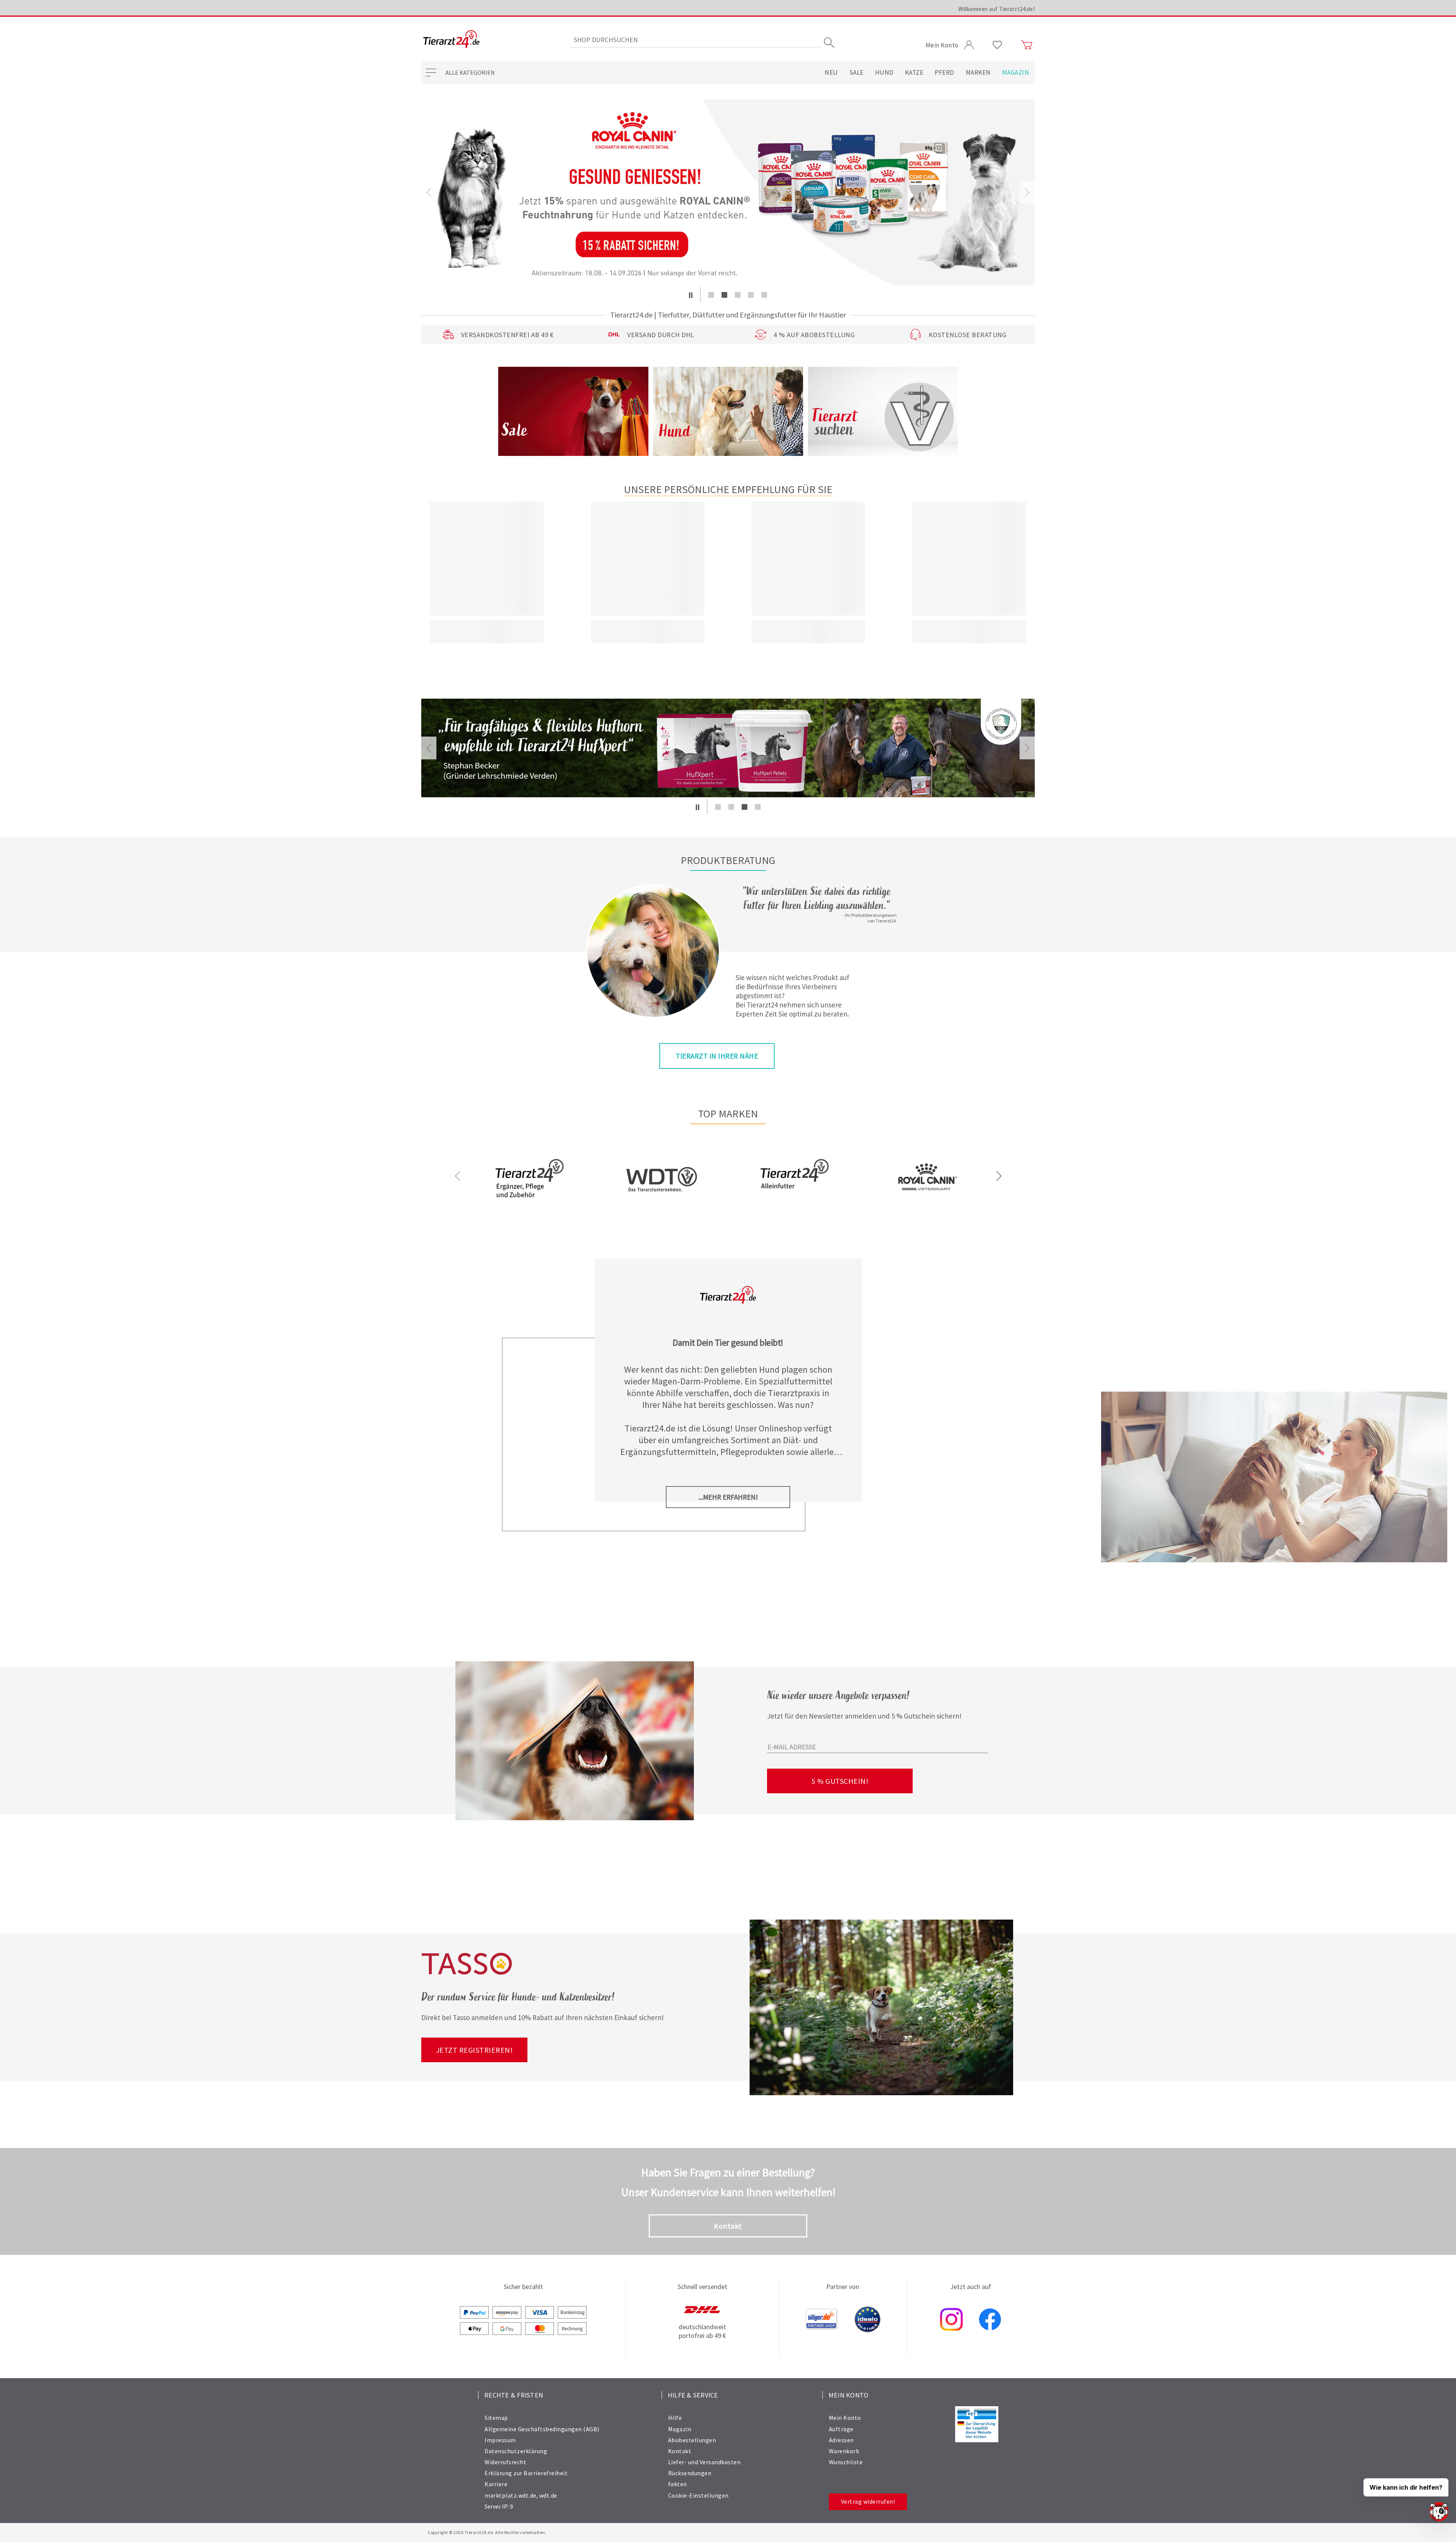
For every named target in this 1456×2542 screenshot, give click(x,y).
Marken (978, 72)
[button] (691, 295)
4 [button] (751, 295)
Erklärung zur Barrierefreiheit (526, 2473)
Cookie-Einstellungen (698, 2495)
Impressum (500, 2440)
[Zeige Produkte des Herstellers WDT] (662, 1215)
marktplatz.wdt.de (511, 2495)
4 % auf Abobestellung (814, 335)
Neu (831, 72)
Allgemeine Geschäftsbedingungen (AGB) (542, 2429)
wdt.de (548, 2495)
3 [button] (738, 295)
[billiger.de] (822, 2320)
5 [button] (764, 295)
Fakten (678, 2484)
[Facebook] (990, 2320)
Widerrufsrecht (505, 2462)
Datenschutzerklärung (516, 2451)
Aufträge (841, 2429)
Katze (914, 72)
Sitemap (496, 2418)
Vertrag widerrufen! (868, 2501)
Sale (857, 72)
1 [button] (711, 295)
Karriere (496, 2484)
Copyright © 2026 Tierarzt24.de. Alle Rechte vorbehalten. (487, 2532)
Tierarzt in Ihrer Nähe (717, 1056)
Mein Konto (845, 2418)
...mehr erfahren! (728, 1497)
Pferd (945, 72)
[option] (728, 192)
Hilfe (675, 2418)
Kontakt (728, 2226)
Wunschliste (846, 2462)
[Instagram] (951, 2320)
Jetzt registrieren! (475, 2050)
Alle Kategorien (470, 72)
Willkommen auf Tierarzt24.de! (997, 9)
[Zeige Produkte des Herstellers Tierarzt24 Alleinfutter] (794, 1204)
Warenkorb (844, 2451)
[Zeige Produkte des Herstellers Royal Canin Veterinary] (927, 1204)
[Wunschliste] (997, 45)
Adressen (841, 2440)
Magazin (1016, 72)
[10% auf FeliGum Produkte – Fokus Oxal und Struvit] (728, 192)
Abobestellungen (692, 2440)
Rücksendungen (690, 2473)
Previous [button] (429, 192)
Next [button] (1027, 192)
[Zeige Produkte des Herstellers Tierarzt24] (529, 1204)
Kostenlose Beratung (968, 335)
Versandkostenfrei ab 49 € (508, 335)
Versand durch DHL (661, 335)
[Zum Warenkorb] (1027, 45)
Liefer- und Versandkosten (704, 2462)
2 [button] (724, 295)
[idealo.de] (868, 2320)
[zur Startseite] (451, 40)
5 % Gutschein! (840, 1781)
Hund (884, 72)
